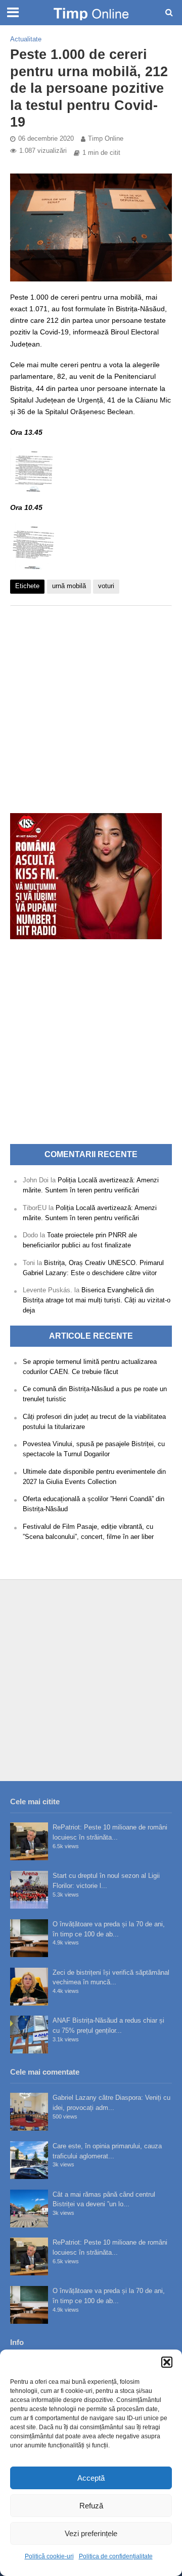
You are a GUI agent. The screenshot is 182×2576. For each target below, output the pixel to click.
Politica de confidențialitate (116, 2556)
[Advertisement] (91, 704)
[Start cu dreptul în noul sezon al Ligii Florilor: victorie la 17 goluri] (29, 1890)
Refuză (91, 2506)
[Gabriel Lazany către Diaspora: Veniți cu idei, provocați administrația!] (29, 2112)
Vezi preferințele (91, 2533)
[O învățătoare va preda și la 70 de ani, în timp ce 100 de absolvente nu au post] (29, 1938)
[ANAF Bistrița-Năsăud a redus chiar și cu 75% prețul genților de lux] (29, 2035)
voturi (106, 586)
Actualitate (26, 39)
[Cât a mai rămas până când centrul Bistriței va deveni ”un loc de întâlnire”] (29, 2209)
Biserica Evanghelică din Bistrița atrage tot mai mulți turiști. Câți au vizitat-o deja (97, 1300)
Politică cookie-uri (49, 2556)
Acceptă (91, 2478)
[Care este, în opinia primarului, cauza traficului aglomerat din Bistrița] (29, 2160)
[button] (167, 2362)
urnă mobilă (69, 586)
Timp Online (106, 139)
